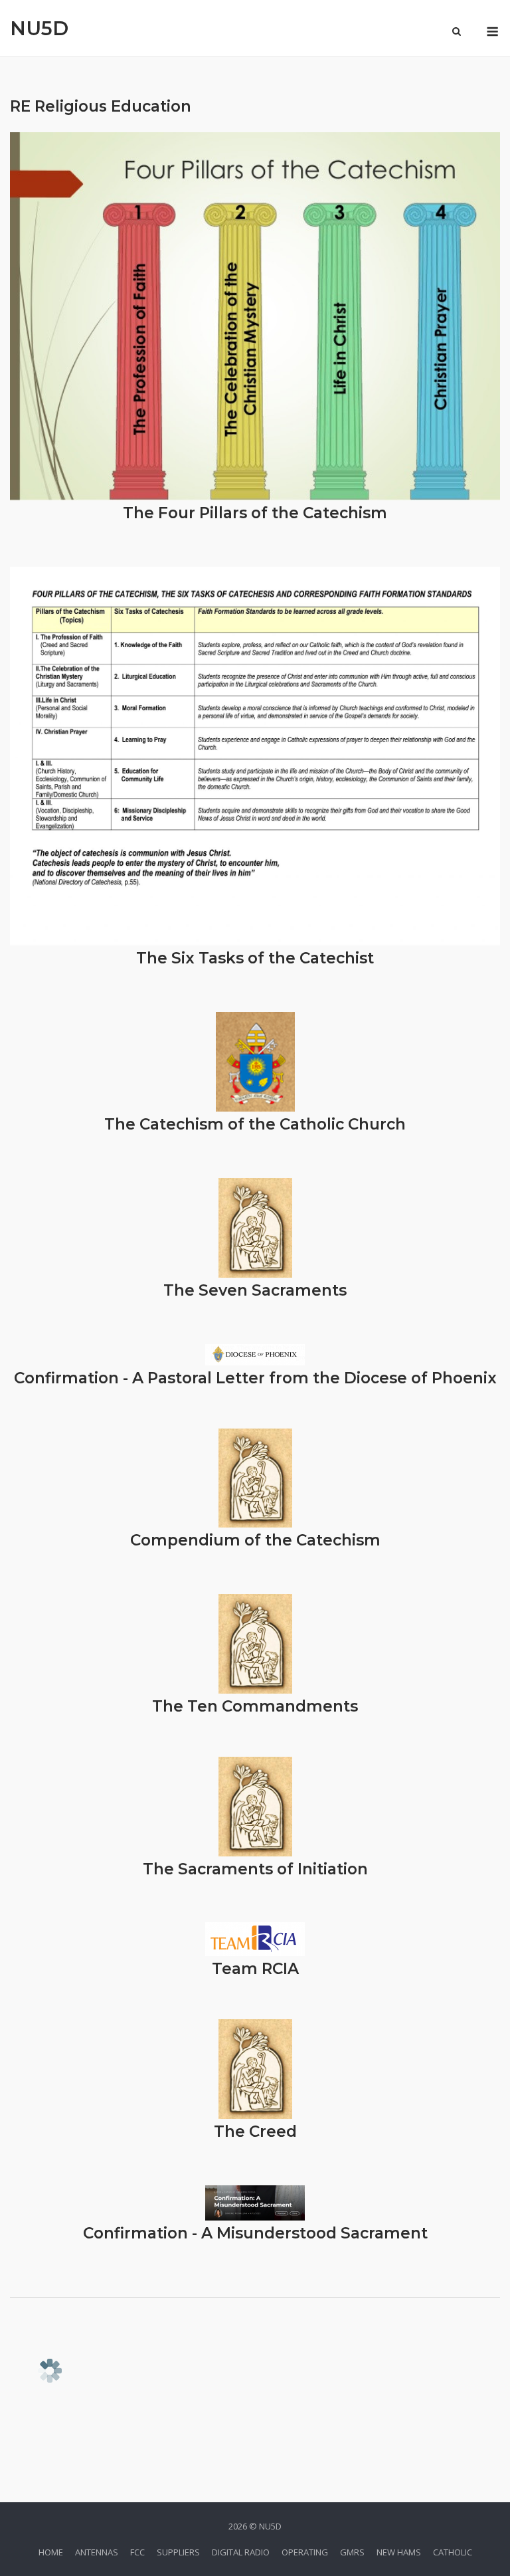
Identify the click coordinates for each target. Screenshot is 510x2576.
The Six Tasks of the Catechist (255, 958)
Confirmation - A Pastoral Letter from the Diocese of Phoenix (255, 1378)
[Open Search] (457, 33)
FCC (137, 2552)
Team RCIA (255, 1969)
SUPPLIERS (178, 2552)
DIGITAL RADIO (241, 2552)
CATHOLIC (453, 2552)
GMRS (352, 2552)
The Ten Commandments (255, 1706)
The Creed (255, 2131)
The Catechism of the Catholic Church (255, 1124)
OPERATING (305, 2552)
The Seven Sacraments (255, 1290)
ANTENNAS (97, 2552)
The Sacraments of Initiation (255, 1869)
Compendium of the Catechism (255, 1540)
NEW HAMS (399, 2552)
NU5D (39, 28)
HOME (51, 2552)
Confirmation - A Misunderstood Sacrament (255, 2233)
